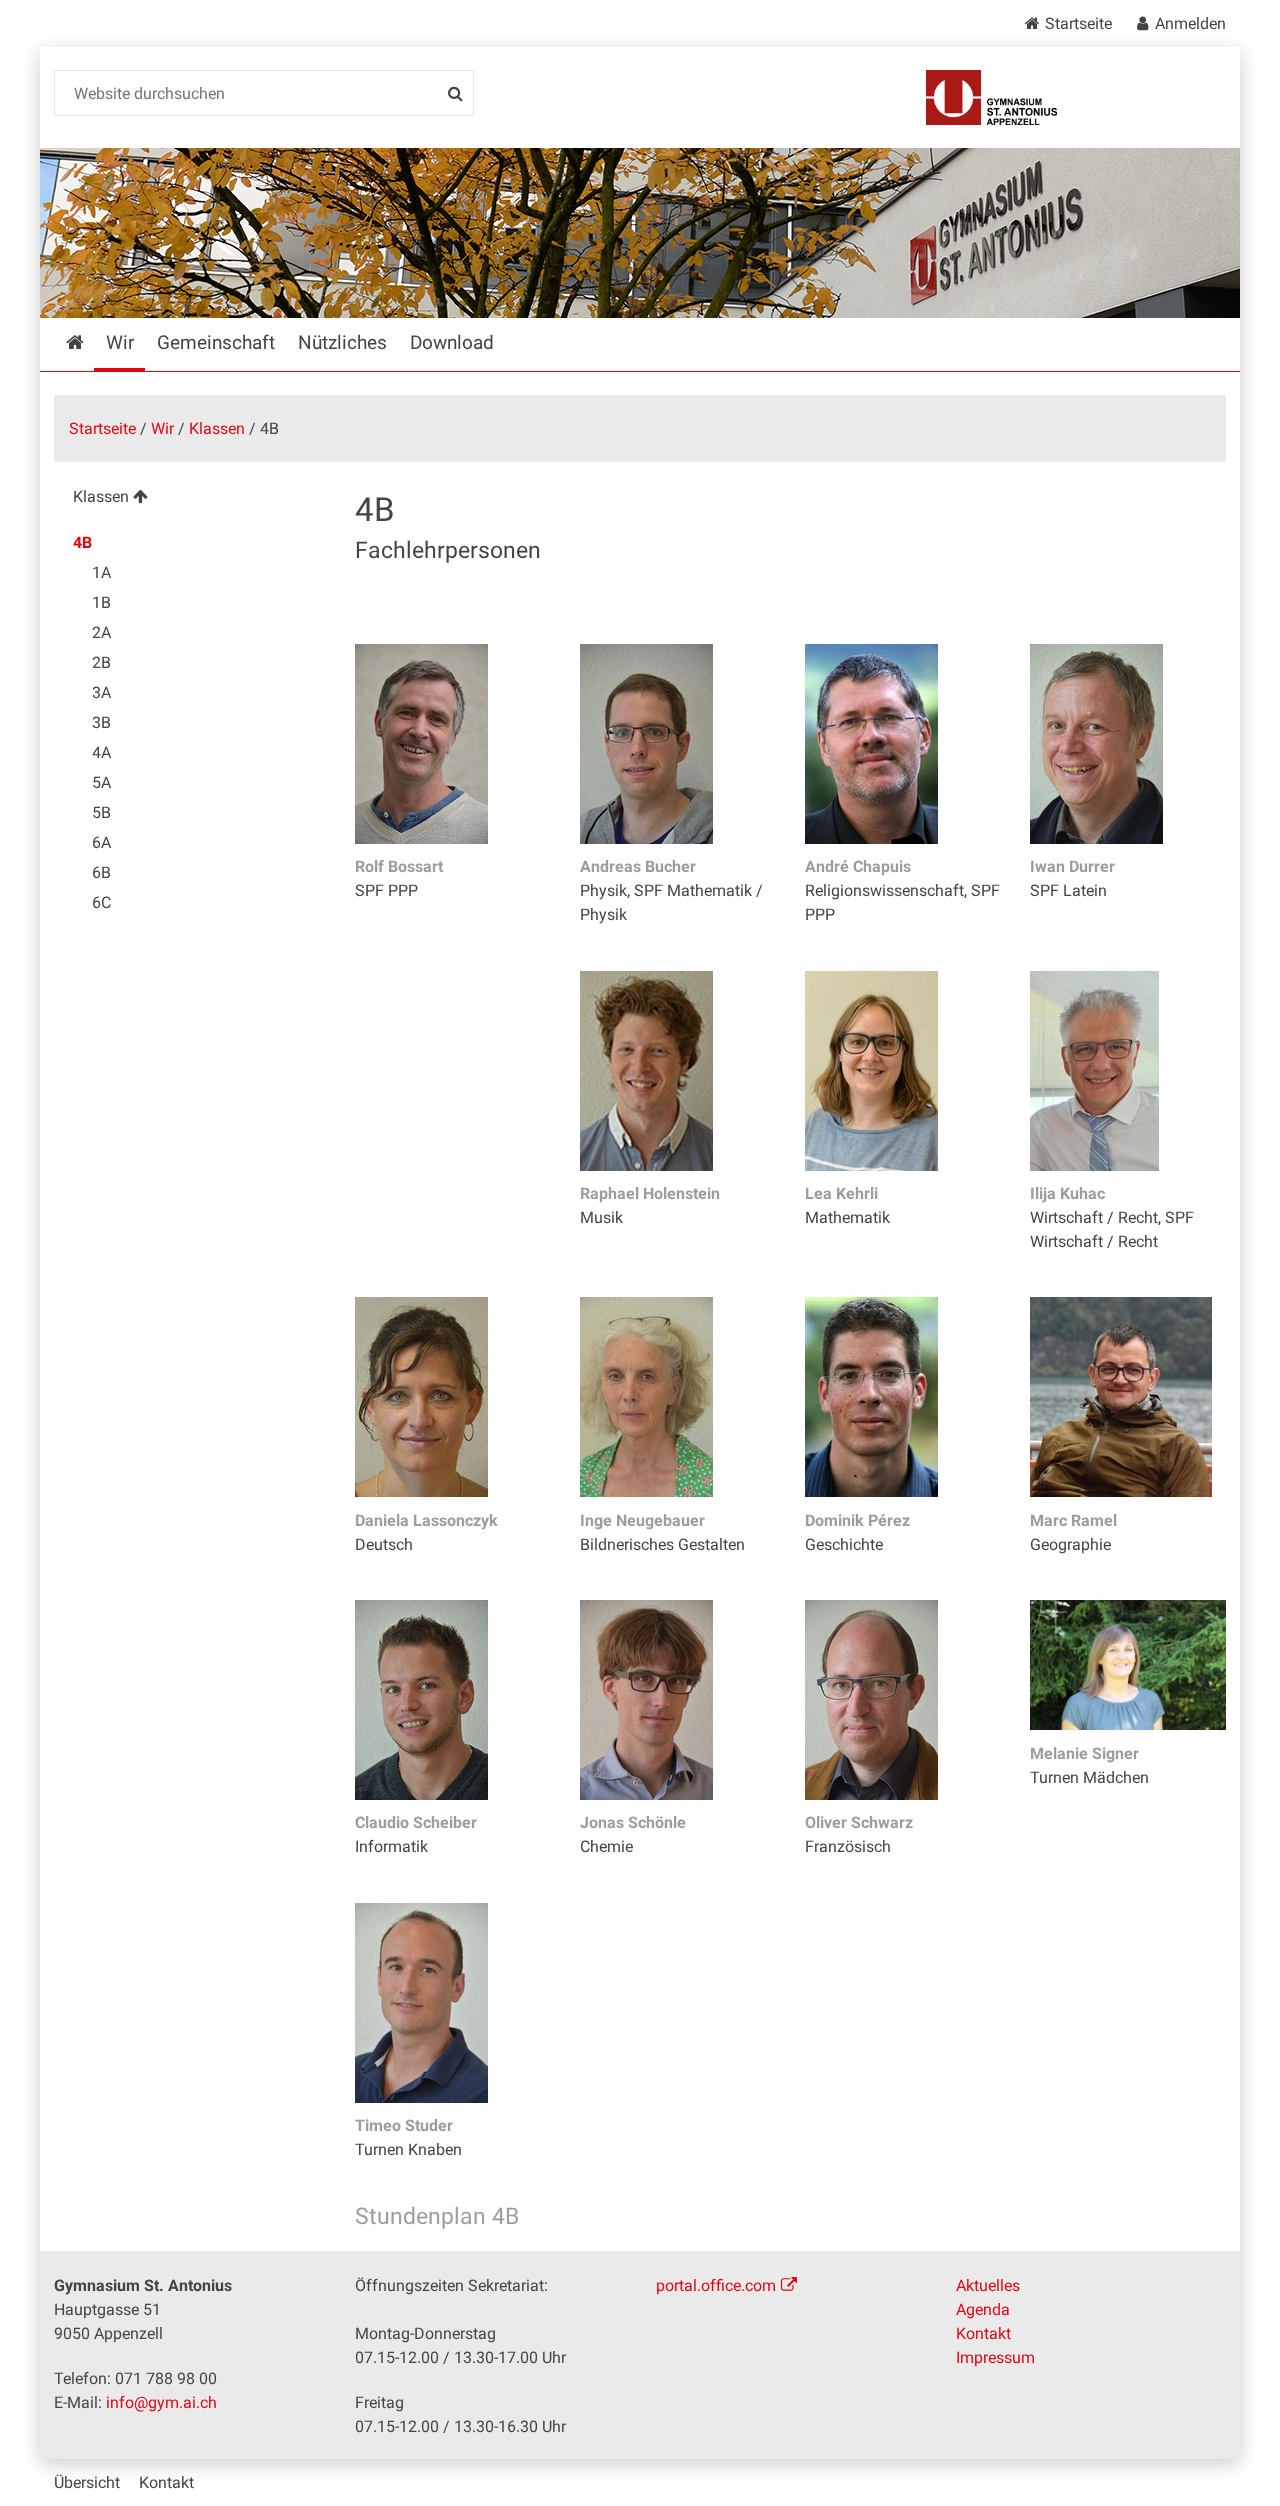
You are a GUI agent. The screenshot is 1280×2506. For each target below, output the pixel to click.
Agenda (983, 2309)
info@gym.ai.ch (161, 2402)
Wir (162, 428)
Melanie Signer (1084, 1753)
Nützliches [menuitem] (342, 342)
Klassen (217, 428)
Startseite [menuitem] (89, 342)
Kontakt (983, 2333)
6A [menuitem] (101, 842)
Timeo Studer (404, 2125)
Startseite (1078, 23)
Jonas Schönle (633, 1822)
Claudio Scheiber (416, 1822)
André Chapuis (858, 866)
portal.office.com (716, 2285)
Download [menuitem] (452, 342)
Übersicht (87, 2482)
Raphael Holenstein (650, 1193)
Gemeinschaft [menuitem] (216, 342)
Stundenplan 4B (437, 2216)
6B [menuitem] (101, 872)
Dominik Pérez (857, 1520)
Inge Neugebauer (642, 1520)
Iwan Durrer (1072, 866)
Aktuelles (988, 2285)
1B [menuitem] (101, 602)
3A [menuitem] (101, 692)
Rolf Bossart (399, 866)
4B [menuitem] (82, 542)
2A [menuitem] (101, 632)
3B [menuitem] (101, 722)
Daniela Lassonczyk (426, 1520)
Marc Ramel (1073, 1520)
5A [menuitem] (101, 782)
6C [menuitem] (101, 902)
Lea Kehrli (841, 1193)
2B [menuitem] (101, 662)
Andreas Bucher (638, 866)
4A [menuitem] (101, 752)
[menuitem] (188, 499)
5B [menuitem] (101, 812)
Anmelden (1190, 23)
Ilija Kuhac (1067, 1193)
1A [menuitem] (101, 572)
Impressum (995, 2357)
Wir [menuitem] (120, 342)
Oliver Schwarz (859, 1822)
